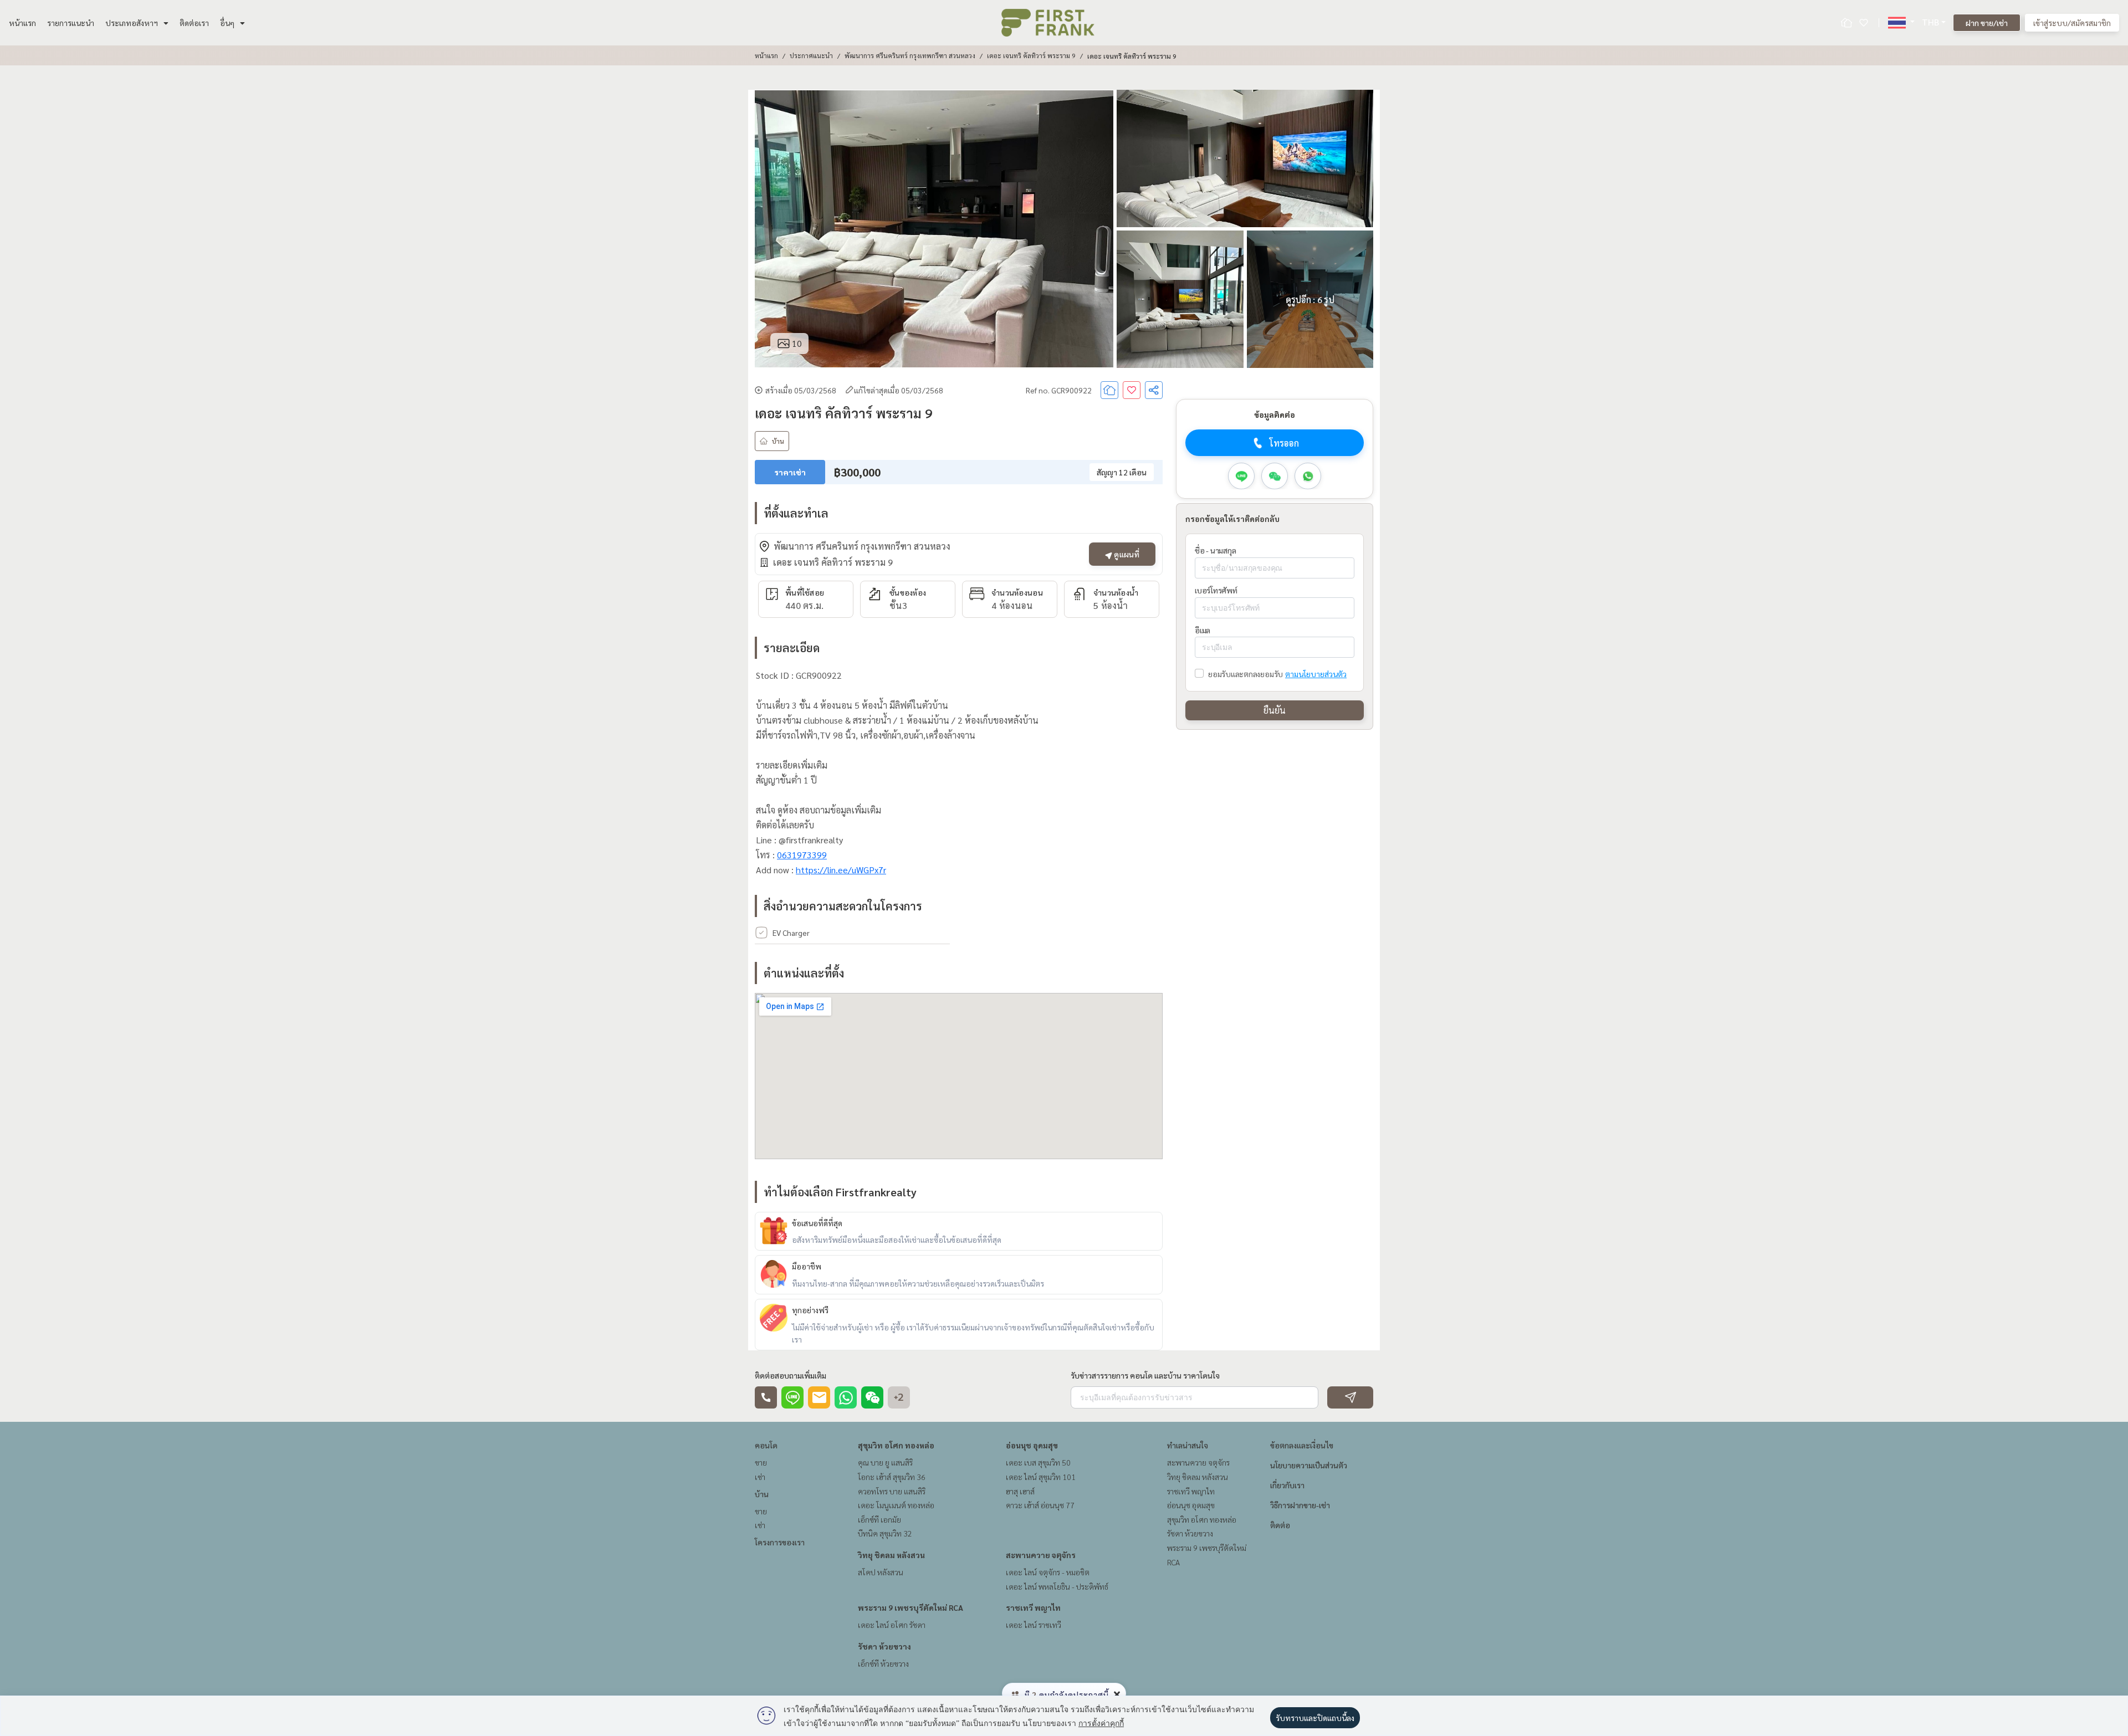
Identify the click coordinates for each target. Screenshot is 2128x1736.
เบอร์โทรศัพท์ (1216, 590)
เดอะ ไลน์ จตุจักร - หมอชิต (1048, 1572)
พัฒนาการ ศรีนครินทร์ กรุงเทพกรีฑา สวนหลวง (910, 55)
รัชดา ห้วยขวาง (884, 1646)
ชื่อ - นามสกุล (1215, 550)
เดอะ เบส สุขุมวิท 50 (1038, 1462)
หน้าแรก (22, 23)
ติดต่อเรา (194, 23)
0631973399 (802, 855)
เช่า (760, 1477)
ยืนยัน (1275, 710)
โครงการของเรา (780, 1542)
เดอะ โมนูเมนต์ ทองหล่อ (896, 1505)
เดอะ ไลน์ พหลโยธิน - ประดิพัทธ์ (1057, 1586)
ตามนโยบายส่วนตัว (1316, 674)
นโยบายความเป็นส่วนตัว (1309, 1465)
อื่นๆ (227, 23)
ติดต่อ (1280, 1525)
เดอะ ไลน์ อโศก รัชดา (892, 1625)
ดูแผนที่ (1126, 554)
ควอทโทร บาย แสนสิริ (892, 1491)
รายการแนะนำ (71, 23)
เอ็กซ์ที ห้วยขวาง (883, 1663)
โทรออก (1284, 443)
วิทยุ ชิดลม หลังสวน (891, 1555)
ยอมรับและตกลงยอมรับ (1245, 674)
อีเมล (1203, 630)
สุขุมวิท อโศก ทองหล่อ (896, 1445)
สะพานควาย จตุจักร (1041, 1555)
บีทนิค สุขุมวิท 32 (885, 1533)
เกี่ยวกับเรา (1287, 1485)
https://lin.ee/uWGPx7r (841, 870)
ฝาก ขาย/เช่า (1987, 23)
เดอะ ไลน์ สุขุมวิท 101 (1041, 1477)
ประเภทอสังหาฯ (132, 23)
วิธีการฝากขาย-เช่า (1300, 1505)
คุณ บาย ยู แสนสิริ (885, 1462)
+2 (899, 1397)
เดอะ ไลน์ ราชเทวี (1034, 1625)
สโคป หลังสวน (881, 1572)
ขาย (761, 1462)
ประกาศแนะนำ (811, 55)
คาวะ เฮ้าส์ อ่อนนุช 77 (1040, 1505)
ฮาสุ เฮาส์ (1020, 1491)
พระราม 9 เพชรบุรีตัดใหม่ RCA (910, 1607)
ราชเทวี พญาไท (1033, 1607)
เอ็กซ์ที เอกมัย (879, 1519)
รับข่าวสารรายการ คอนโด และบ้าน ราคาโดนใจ (1145, 1375)
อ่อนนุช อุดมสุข (1032, 1445)
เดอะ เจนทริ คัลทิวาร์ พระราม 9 (1031, 55)
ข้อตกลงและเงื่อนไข (1302, 1445)
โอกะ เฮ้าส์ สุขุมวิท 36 (892, 1477)
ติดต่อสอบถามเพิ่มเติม (791, 1375)
